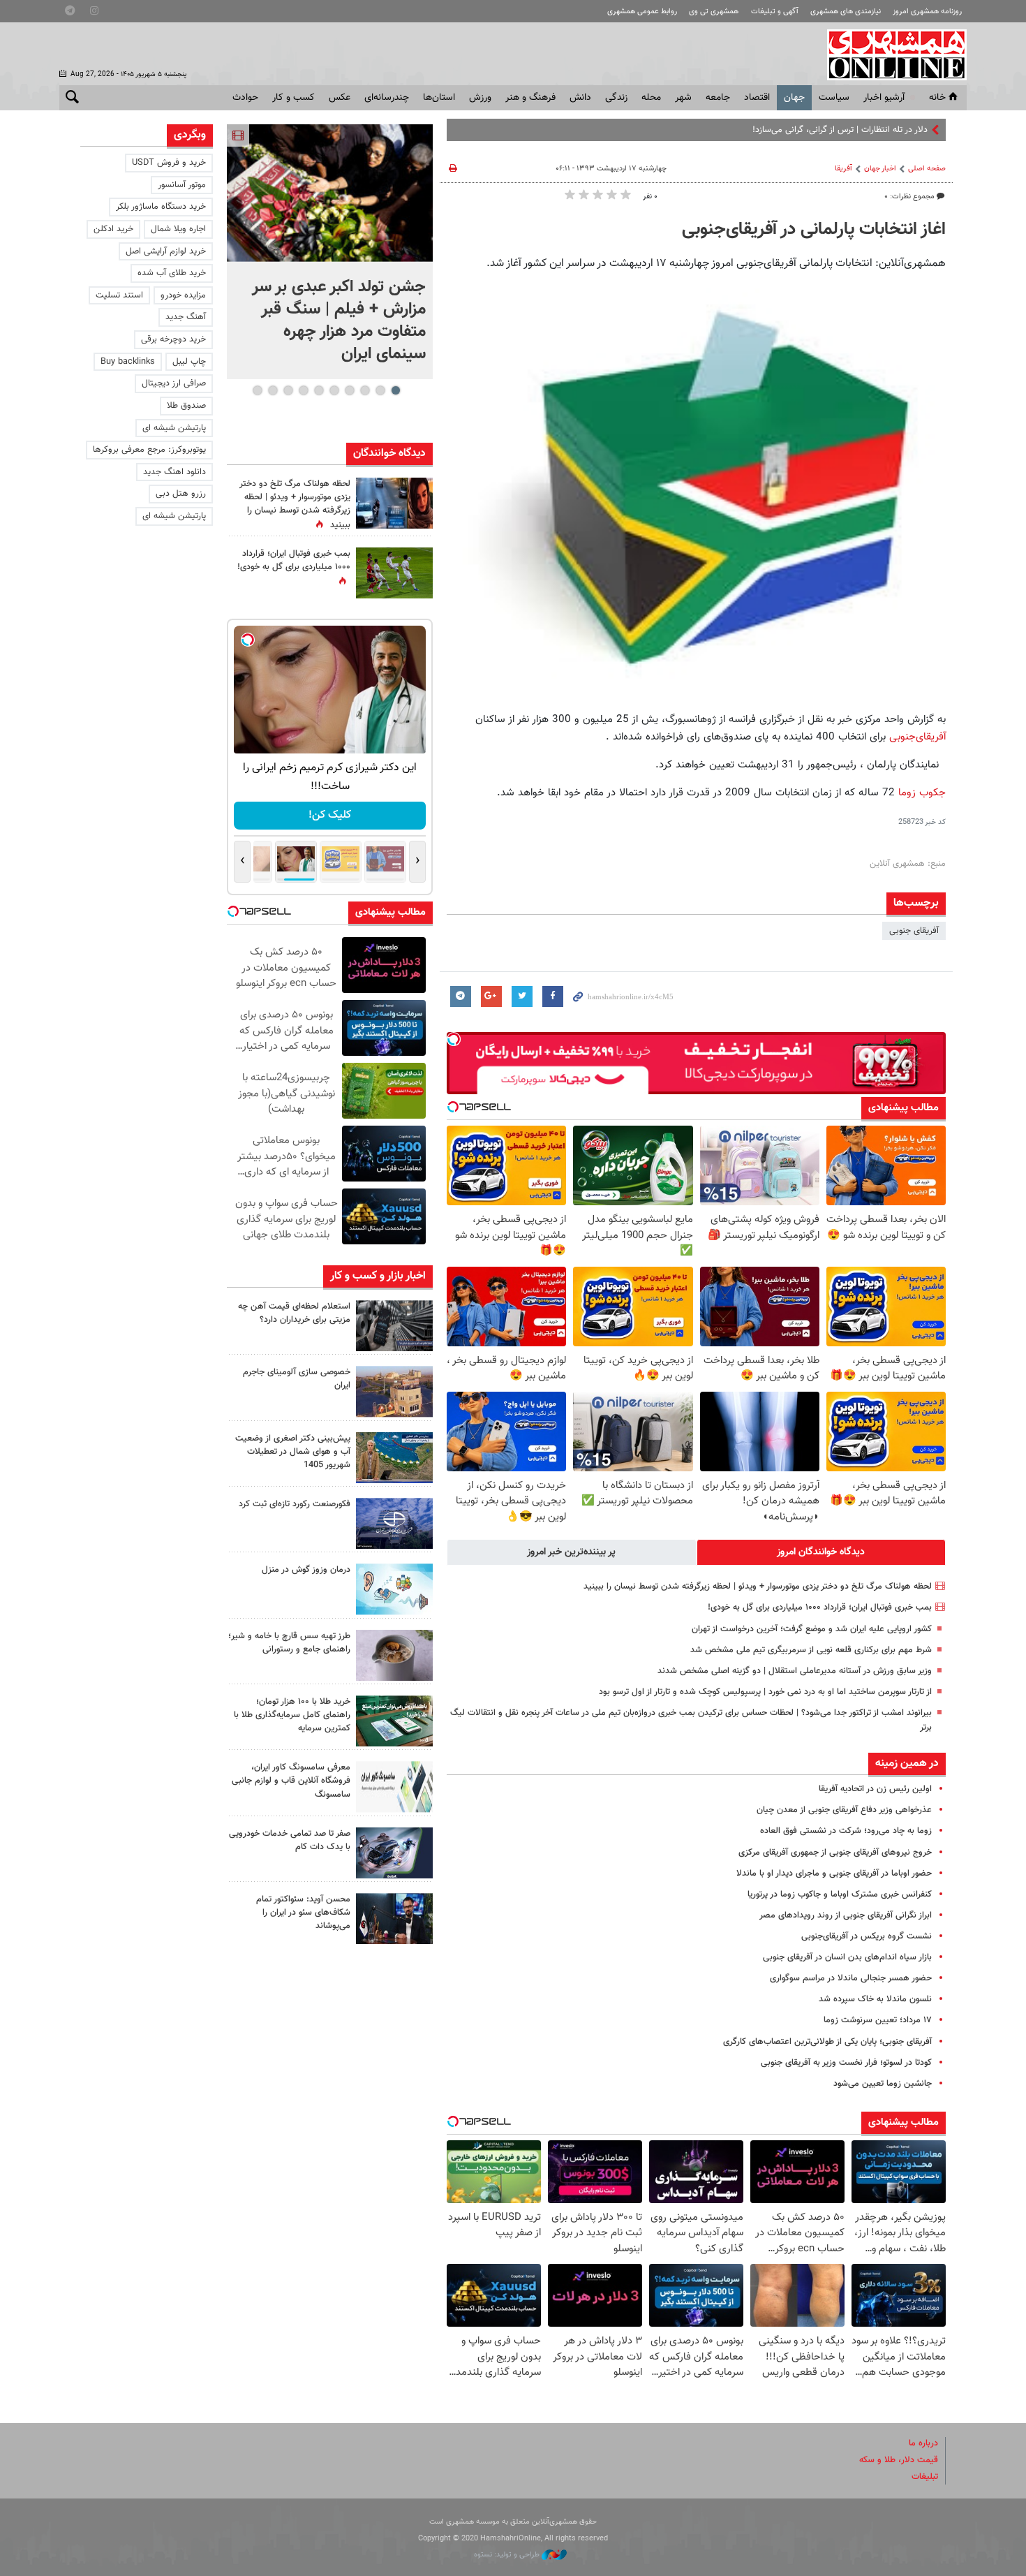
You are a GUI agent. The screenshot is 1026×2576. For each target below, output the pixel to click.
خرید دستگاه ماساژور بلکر (161, 207)
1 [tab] (395, 390)
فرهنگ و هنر (530, 98)
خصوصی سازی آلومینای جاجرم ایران (297, 1379)
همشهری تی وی (714, 12)
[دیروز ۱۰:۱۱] (394, 1589)
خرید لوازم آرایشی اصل (166, 251)
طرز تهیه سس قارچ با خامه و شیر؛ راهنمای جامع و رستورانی (289, 1643)
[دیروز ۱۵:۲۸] (394, 1326)
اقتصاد (757, 98)
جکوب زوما (922, 793)
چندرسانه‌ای (387, 98)
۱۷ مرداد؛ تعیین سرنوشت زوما (878, 2020)
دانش (580, 98)
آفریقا (843, 169)
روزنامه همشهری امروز (927, 12)
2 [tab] (380, 390)
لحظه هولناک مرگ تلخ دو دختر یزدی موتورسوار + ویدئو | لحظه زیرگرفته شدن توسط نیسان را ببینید (758, 1587)
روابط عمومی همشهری (642, 12)
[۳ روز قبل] (394, 1919)
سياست (834, 98)
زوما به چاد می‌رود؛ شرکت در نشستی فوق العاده (846, 1831)
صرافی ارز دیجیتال (174, 383)
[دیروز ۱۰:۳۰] (394, 503)
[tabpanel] (330, 252)
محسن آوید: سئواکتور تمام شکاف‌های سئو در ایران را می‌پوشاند (303, 1913)
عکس (340, 98)
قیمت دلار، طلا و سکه (899, 2460)
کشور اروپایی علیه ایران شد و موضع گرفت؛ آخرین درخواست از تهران (812, 1629)
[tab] (821, 1552)
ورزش (480, 98)
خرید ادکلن (113, 229)
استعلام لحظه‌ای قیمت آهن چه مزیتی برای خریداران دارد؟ (294, 1313)
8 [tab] (288, 390)
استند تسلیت (119, 295)
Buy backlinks (128, 362)
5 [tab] (334, 390)
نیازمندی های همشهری (846, 12)
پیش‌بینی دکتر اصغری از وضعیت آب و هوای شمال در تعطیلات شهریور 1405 (293, 1452)
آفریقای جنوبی (914, 931)
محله (651, 98)
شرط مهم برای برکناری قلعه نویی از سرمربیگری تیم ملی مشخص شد (811, 1650)
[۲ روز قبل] (394, 1655)
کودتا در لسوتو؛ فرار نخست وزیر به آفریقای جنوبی (846, 2063)
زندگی (616, 98)
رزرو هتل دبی (181, 494)
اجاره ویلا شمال (178, 229)
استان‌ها (439, 98)
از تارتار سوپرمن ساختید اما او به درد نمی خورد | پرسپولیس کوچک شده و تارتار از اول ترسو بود (765, 1692)
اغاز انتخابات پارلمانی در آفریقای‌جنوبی (814, 230)
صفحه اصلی (927, 169)
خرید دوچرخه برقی (173, 339)
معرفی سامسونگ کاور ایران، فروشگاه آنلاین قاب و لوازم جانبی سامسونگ (291, 1781)
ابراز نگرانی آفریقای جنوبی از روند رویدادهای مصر (846, 1915)
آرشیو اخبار (884, 98)
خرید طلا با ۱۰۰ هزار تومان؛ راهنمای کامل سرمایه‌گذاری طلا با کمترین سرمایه (292, 1715)
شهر (683, 98)
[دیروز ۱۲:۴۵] (394, 1523)
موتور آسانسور (182, 185)
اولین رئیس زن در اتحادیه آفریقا (875, 1789)
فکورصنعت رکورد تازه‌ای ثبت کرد (295, 1504)
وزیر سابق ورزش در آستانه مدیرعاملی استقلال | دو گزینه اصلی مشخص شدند (795, 1671)
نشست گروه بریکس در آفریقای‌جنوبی (867, 1936)
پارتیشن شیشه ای (174, 428)
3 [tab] (365, 390)
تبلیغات (925, 2477)
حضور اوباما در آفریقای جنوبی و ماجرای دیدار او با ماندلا (834, 1874)
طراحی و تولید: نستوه (508, 2555)
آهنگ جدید (186, 317)
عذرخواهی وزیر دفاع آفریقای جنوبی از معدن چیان (844, 1810)
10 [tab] (258, 390)
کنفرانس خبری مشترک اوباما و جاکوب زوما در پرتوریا (840, 1894)
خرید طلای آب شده (172, 273)
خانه (937, 98)
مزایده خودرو (183, 295)
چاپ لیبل (189, 362)
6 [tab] (319, 390)
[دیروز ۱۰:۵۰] (394, 573)
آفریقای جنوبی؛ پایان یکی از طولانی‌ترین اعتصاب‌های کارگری (827, 2042)
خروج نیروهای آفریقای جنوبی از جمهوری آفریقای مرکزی (835, 1853)
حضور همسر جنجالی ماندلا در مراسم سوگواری (851, 1978)
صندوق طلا (186, 406)
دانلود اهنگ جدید (174, 472)
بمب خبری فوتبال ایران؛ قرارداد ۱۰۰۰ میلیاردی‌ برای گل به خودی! (820, 1607)
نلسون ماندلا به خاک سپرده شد (875, 1999)
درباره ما (923, 2443)
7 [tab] (303, 390)
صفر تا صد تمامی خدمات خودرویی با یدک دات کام (290, 1840)
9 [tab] (273, 390)
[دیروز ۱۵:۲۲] (394, 1458)
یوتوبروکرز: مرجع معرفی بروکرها (149, 450)
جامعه (718, 98)
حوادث (245, 98)
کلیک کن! (330, 815)
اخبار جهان (880, 169)
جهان (794, 98)
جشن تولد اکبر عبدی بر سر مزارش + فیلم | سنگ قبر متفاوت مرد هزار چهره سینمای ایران (339, 321)
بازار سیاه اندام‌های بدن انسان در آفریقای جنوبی (847, 1957)
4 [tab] (349, 390)
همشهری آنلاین (890, 54)
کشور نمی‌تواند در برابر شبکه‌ (879, 130)
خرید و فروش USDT (169, 163)
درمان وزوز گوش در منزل (306, 1570)
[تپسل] (454, 1039)
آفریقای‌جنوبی (917, 737)
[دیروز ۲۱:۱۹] (330, 193)
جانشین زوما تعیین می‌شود (883, 2084)
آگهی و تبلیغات (775, 12)
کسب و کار (293, 98)
